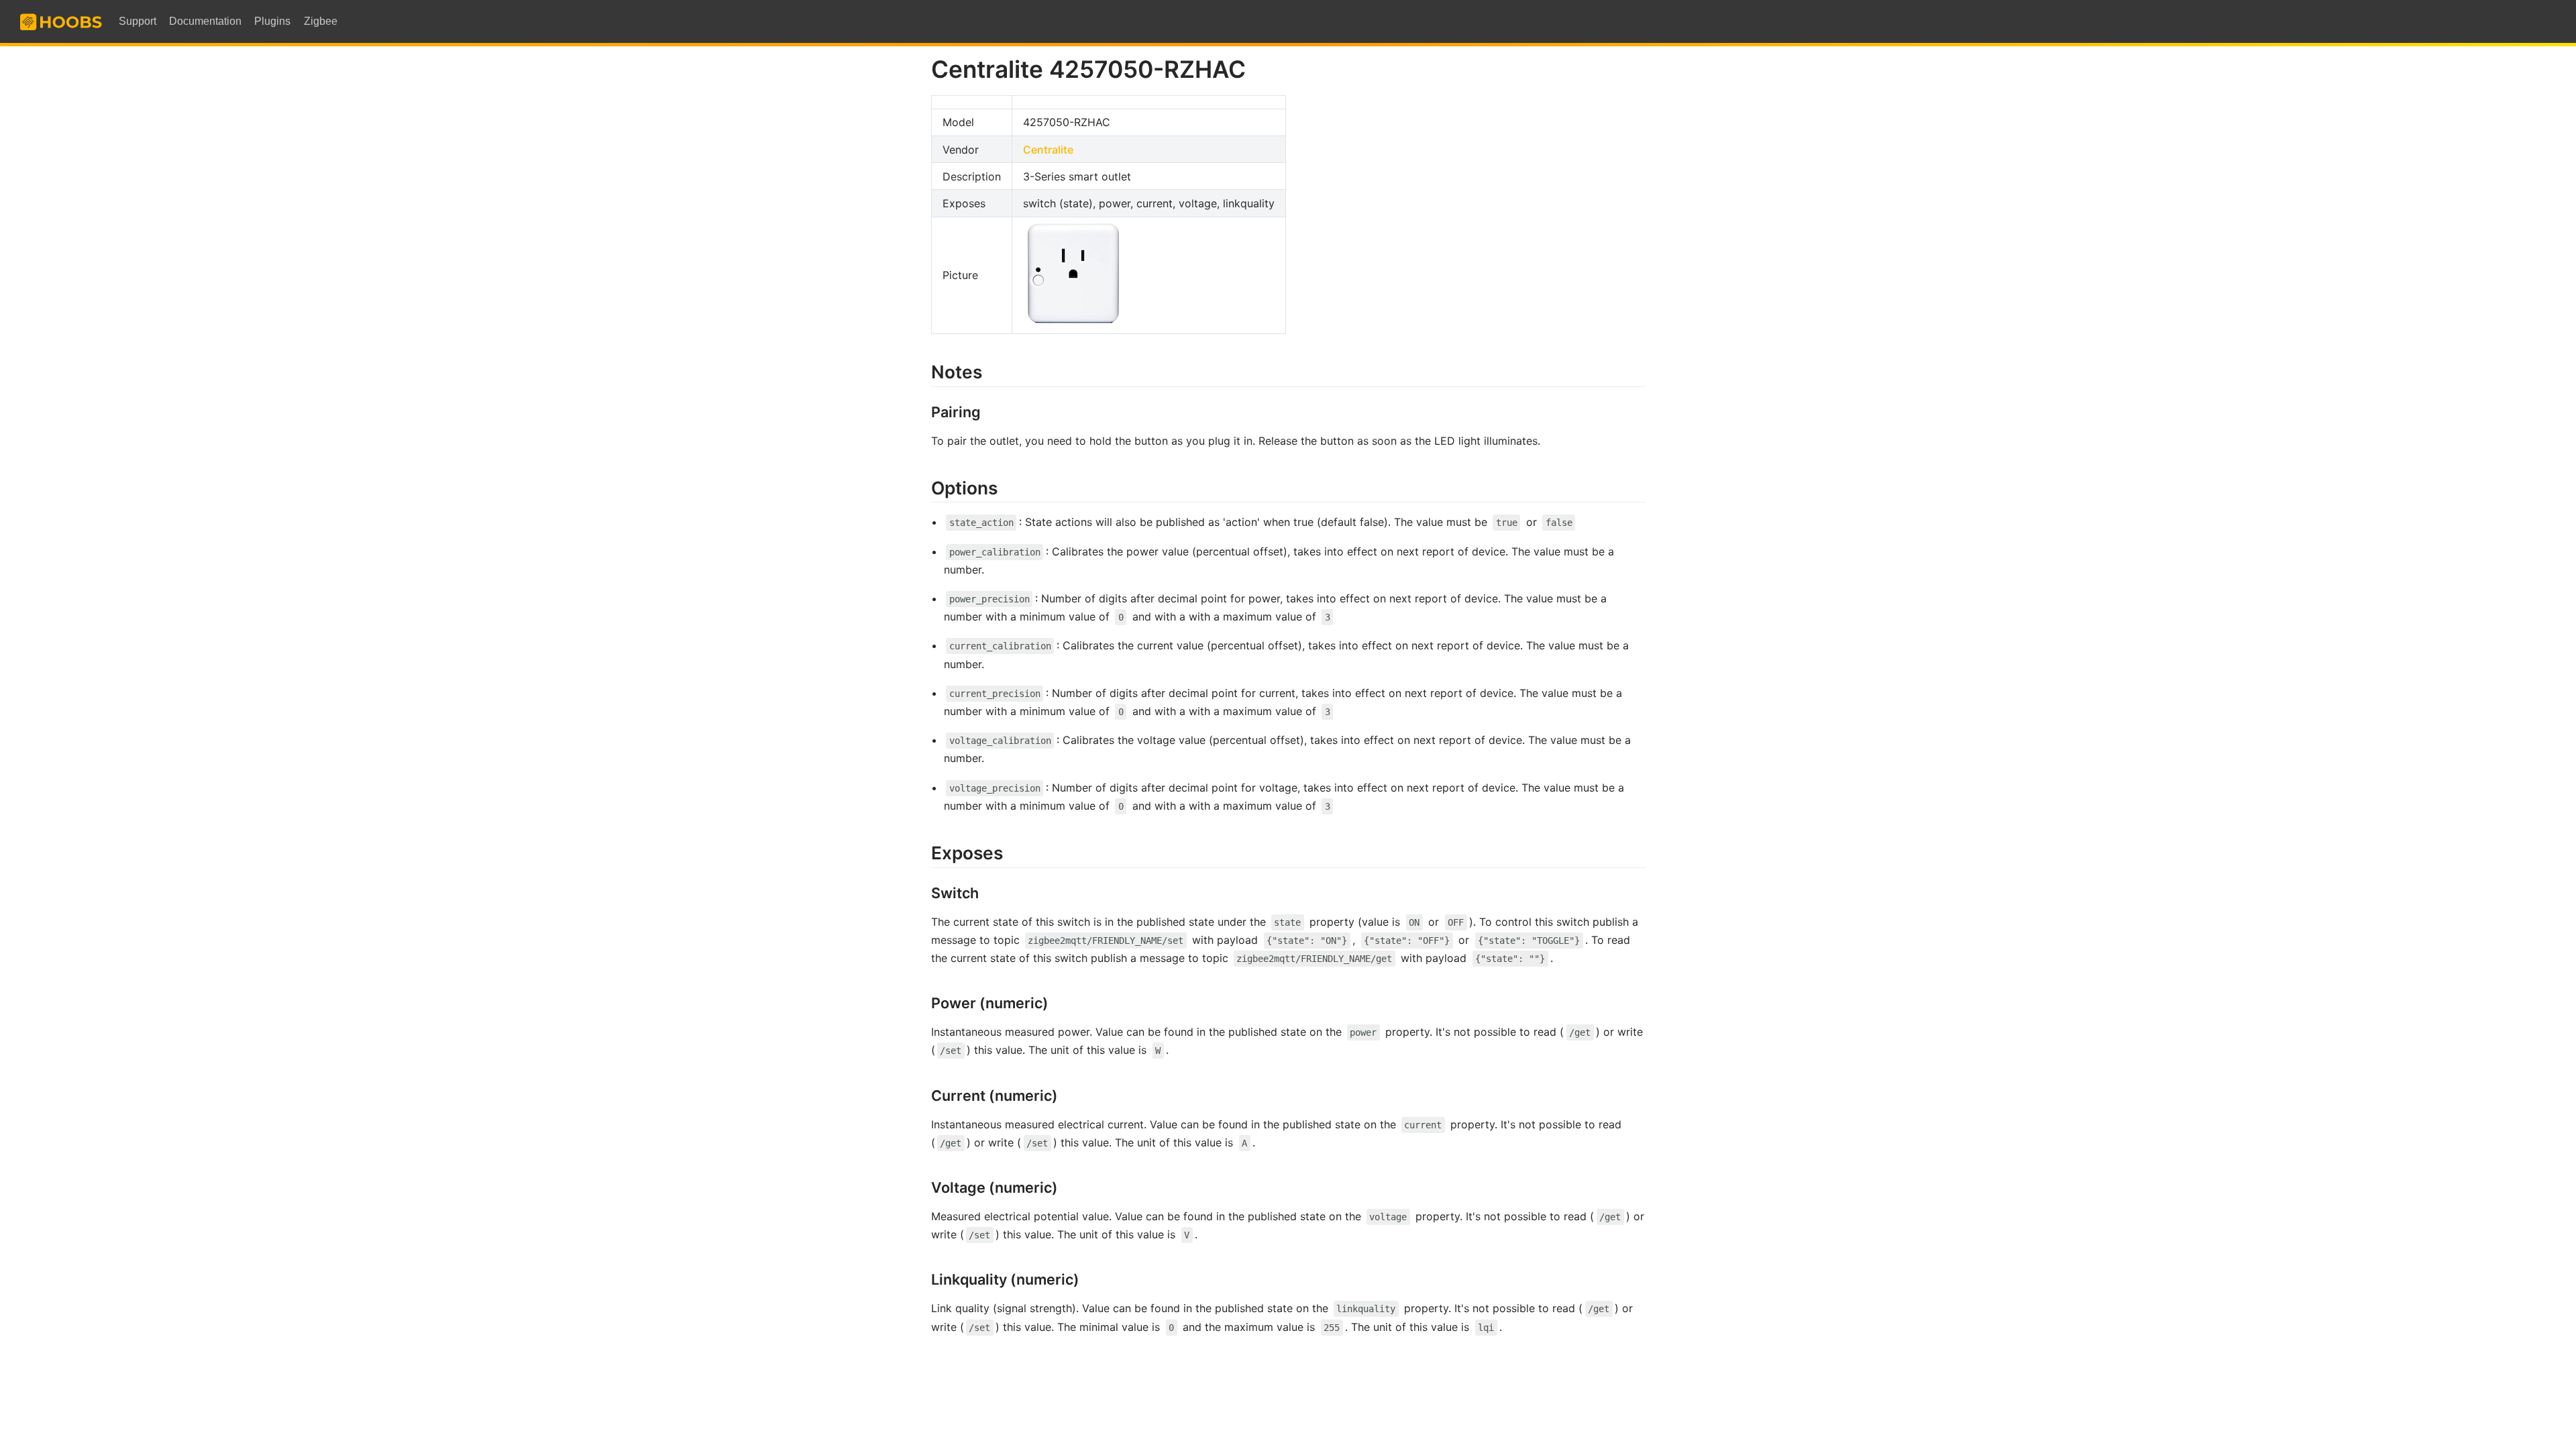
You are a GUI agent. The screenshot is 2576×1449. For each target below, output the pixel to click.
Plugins (272, 21)
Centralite (1048, 150)
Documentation (205, 21)
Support (138, 21)
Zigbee (321, 21)
